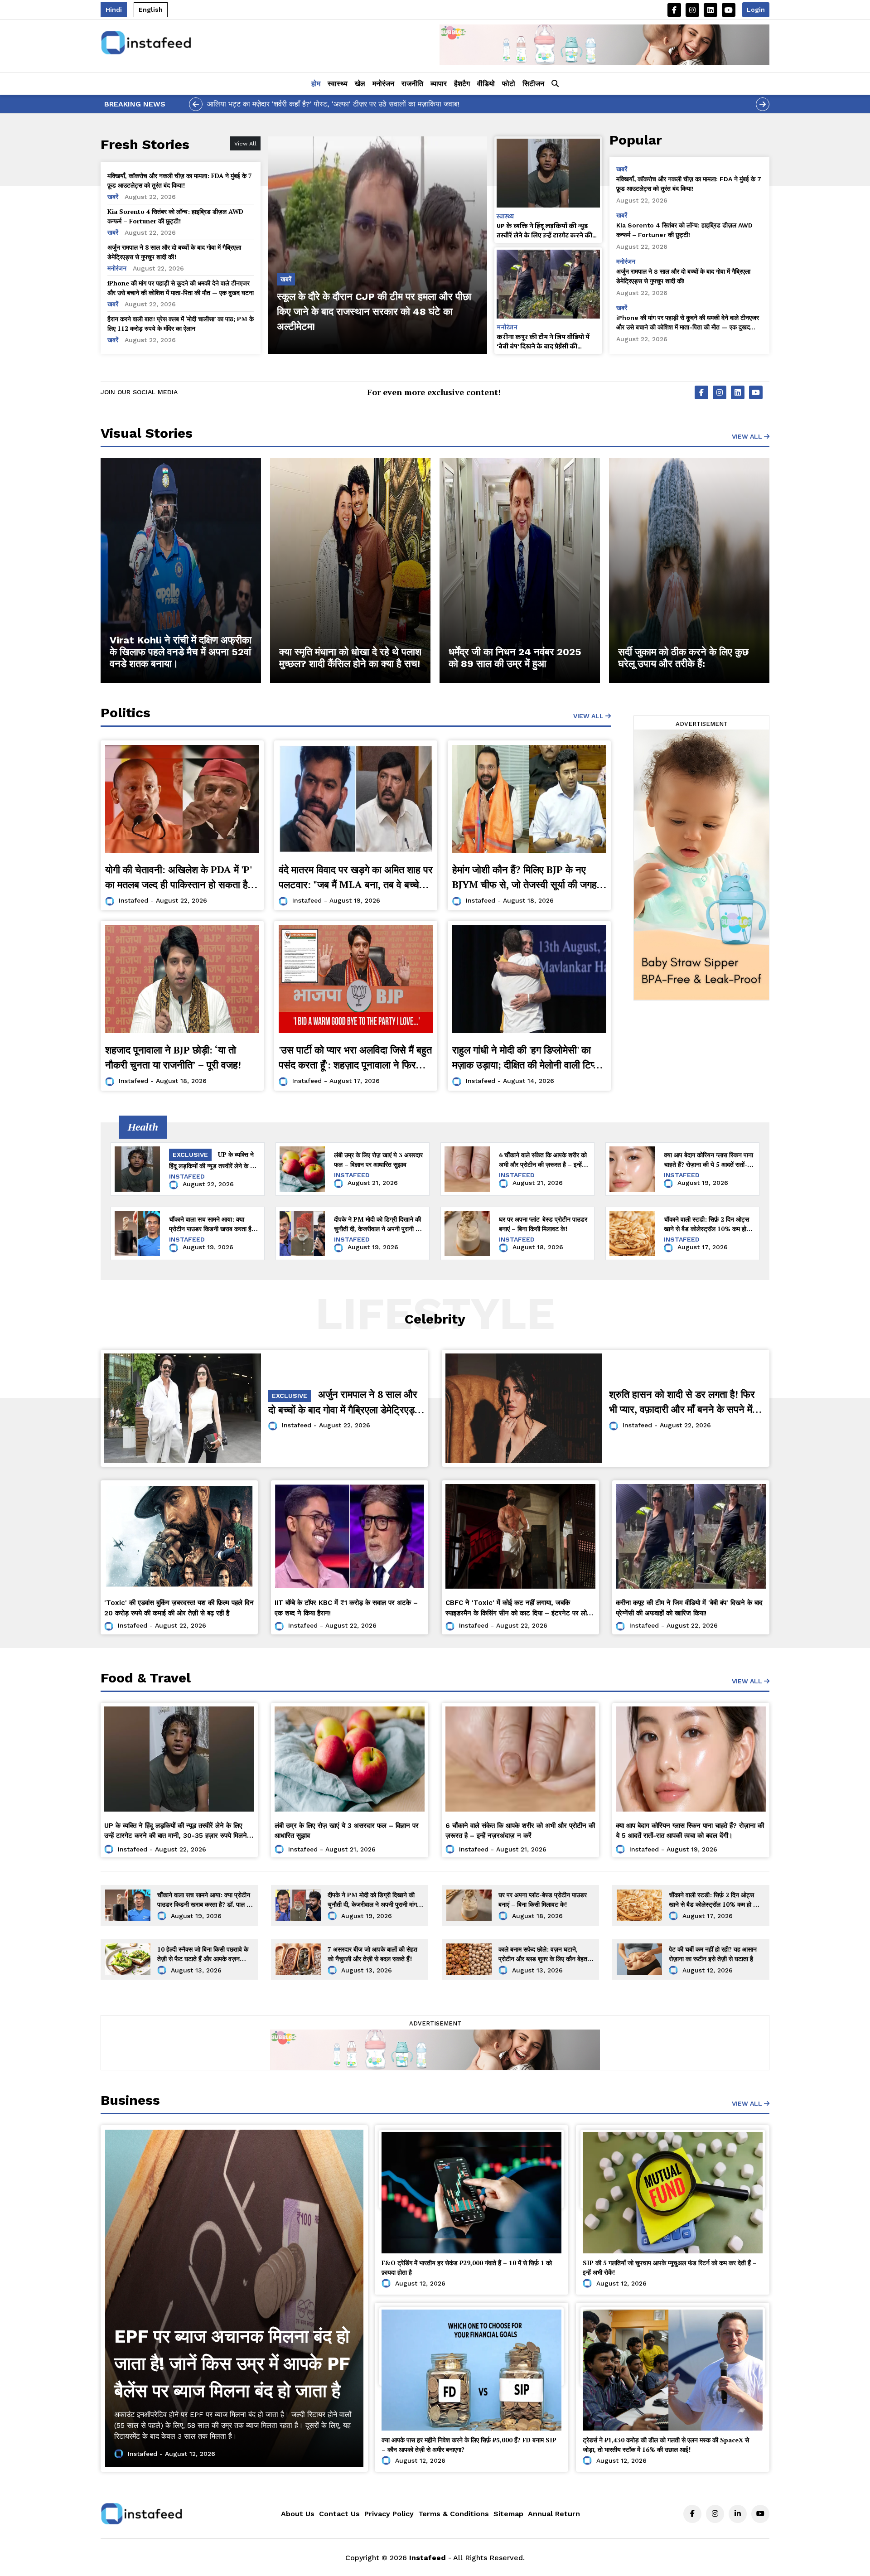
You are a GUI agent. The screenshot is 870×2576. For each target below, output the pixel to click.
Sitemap (508, 2514)
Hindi (114, 10)
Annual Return (554, 2514)
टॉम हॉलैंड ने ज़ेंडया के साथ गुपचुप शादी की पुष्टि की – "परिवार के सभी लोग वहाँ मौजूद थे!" (327, 104)
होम (316, 84)
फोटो (509, 84)
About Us (298, 2514)
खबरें (114, 197)
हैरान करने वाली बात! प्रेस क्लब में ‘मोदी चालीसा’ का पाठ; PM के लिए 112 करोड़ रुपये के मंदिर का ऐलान (181, 324)
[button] (555, 84)
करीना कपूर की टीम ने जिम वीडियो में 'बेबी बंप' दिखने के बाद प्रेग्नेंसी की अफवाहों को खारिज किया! (543, 342)
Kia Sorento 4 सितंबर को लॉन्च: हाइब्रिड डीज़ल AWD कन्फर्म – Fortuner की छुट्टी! (175, 216)
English (151, 10)
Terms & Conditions (454, 2514)
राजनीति (412, 84)
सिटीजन (533, 84)
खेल (360, 84)
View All (748, 436)
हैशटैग (462, 84)
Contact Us (339, 2514)
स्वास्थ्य (338, 84)
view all (589, 716)
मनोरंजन (383, 84)
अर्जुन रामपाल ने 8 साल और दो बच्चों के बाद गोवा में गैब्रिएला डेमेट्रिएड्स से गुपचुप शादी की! (174, 252)
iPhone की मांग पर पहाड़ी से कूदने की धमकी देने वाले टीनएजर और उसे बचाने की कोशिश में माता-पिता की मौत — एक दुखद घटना (181, 288)
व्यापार (439, 84)
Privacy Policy (389, 2514)
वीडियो (486, 84)
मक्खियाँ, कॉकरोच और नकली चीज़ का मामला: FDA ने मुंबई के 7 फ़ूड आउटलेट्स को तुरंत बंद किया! (180, 180)
